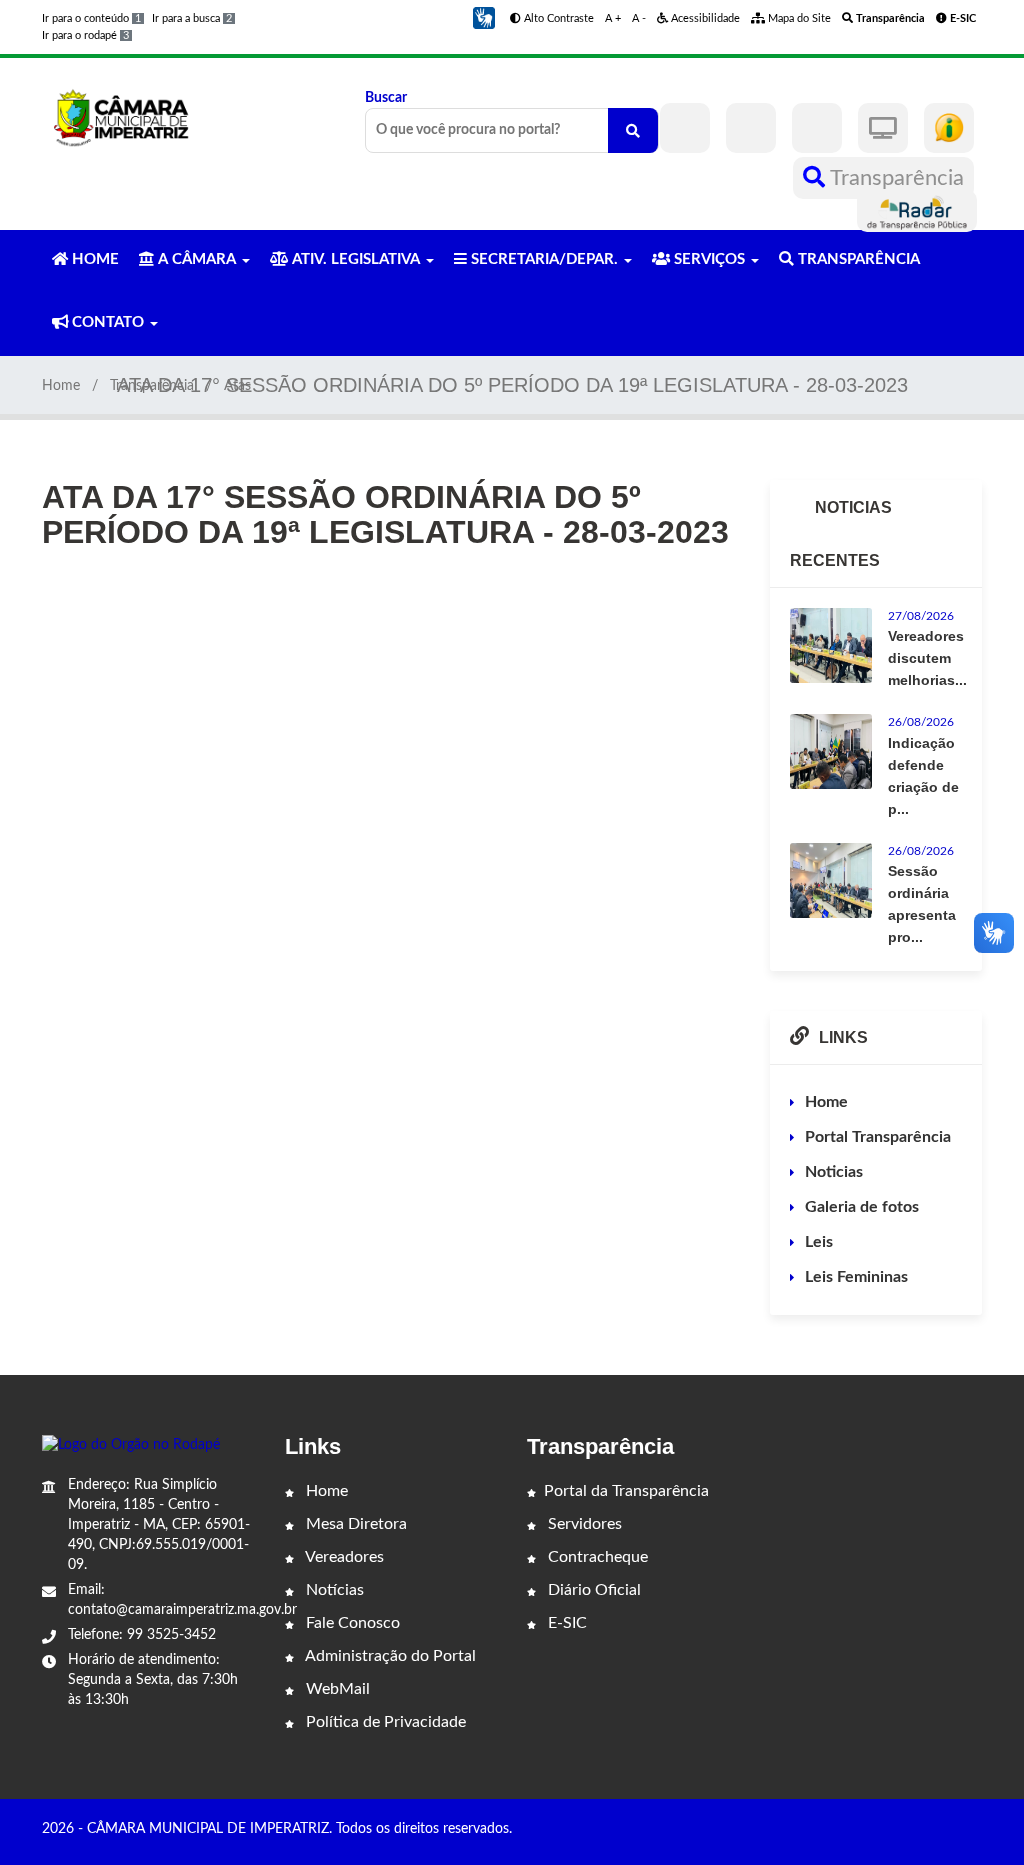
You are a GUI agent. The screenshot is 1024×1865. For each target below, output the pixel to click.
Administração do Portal (389, 1656)
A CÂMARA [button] (197, 259)
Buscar (386, 98)
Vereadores (343, 1557)
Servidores (583, 1524)
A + (613, 18)
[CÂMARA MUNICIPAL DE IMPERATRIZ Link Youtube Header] (817, 128)
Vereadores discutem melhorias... (927, 658)
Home (61, 386)
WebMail (336, 1689)
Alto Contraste (557, 18)
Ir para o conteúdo (91, 18)
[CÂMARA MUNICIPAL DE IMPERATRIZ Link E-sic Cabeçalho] (949, 128)
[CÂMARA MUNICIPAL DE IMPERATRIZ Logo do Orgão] (130, 117)
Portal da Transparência (626, 1491)
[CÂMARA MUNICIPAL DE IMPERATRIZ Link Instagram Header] (751, 128)
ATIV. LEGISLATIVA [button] (356, 259)
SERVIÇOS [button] (709, 259)
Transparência (894, 178)
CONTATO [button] (108, 322)
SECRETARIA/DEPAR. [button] (544, 259)
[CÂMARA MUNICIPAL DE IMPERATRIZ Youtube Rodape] (975, 1831)
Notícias (333, 1590)
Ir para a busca (192, 18)
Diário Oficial (592, 1590)
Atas (237, 386)
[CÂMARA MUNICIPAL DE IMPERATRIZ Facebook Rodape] (919, 1831)
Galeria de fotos (862, 1207)
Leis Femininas (856, 1277)
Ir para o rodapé (85, 35)
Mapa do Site (798, 18)
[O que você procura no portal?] (633, 130)
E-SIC (565, 1623)
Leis (819, 1242)
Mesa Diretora (354, 1524)
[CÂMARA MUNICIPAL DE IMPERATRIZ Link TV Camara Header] (883, 128)
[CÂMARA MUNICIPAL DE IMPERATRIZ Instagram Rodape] (947, 1831)
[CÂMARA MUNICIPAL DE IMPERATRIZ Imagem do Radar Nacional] (917, 211)
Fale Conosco (351, 1623)
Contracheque (596, 1557)
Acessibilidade (704, 18)
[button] (484, 18)
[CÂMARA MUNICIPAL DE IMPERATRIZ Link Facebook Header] (685, 128)
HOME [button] (93, 259)
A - (639, 18)
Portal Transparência (878, 1137)
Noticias (834, 1172)
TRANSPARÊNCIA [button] (857, 259)
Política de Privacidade (384, 1722)
